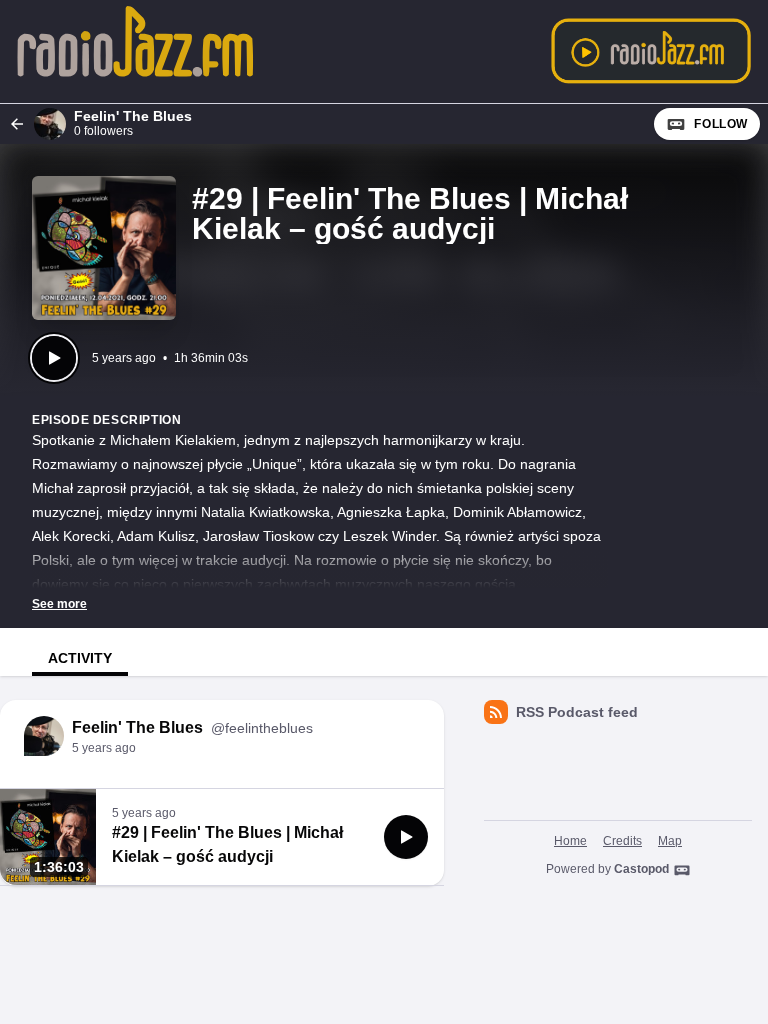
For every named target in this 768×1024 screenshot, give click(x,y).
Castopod (641, 869)
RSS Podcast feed (577, 712)
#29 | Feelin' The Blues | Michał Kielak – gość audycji (227, 844)
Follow (721, 124)
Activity (80, 658)
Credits (622, 841)
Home (570, 841)
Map (670, 841)
